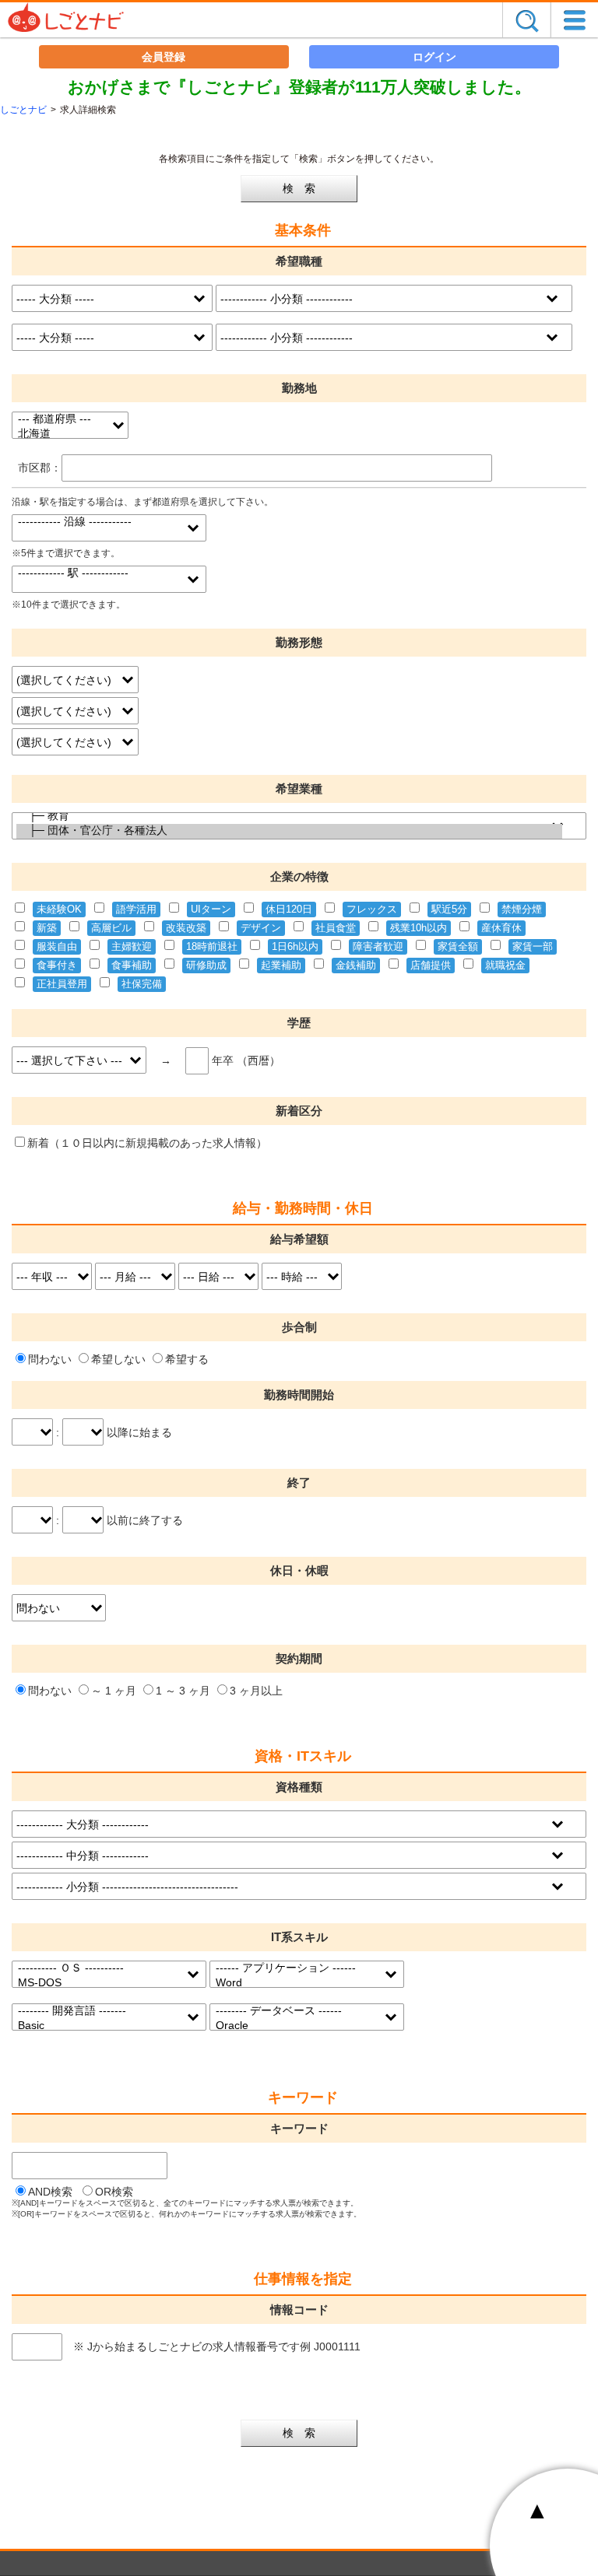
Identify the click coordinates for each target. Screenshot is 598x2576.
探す (526, 20)
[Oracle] (297, 2026)
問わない (50, 1359)
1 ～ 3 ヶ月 (183, 1691)
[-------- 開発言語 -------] (99, 2012)
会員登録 (164, 57)
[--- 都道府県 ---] (60, 420)
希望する (187, 1359)
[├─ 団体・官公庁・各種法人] (289, 831)
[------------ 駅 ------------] (99, 574)
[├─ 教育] (289, 817)
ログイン (434, 57)
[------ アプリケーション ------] (297, 1969)
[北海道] (60, 435)
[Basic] (99, 2026)
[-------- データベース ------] (297, 2012)
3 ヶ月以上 (256, 1691)
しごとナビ (23, 110)
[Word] (297, 1983)
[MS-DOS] (99, 1983)
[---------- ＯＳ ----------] (99, 1969)
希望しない (118, 1359)
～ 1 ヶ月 (114, 1691)
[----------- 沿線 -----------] (99, 522)
